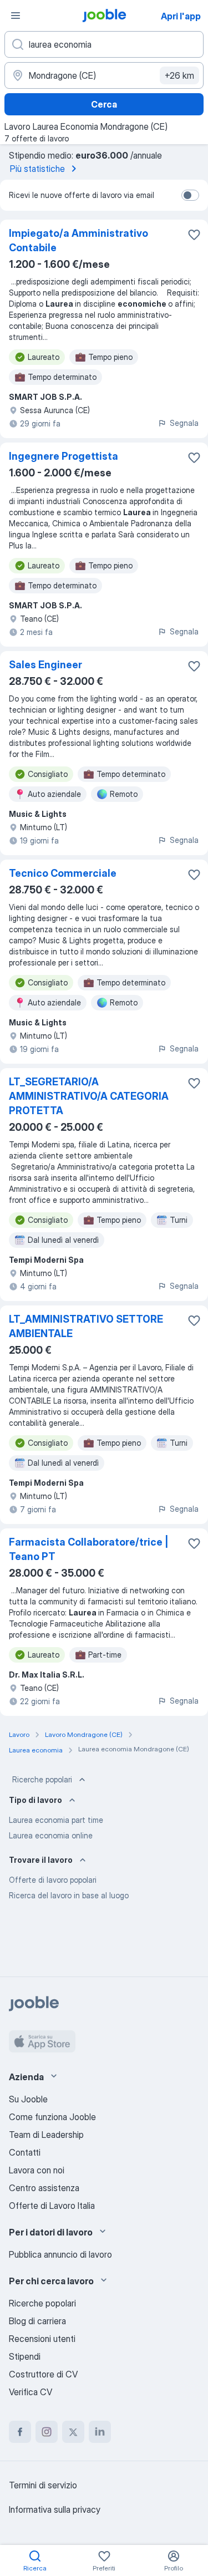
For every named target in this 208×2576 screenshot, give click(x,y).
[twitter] (73, 2432)
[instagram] (47, 2432)
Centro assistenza (44, 2188)
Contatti (25, 2152)
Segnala (184, 423)
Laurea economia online (51, 1835)
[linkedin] (100, 2432)
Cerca (104, 104)
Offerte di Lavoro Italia (52, 2206)
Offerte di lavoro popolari (53, 1880)
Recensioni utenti (42, 2339)
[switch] (190, 195)
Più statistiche (37, 169)
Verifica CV (31, 2392)
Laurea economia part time (56, 1820)
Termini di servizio (43, 2485)
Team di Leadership (46, 2135)
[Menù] (16, 16)
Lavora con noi (37, 2170)
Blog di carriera (37, 2321)
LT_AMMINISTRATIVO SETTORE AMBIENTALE (86, 1326)
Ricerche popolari (42, 1779)
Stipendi (25, 2356)
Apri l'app (181, 16)
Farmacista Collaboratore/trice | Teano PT (89, 1549)
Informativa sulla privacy (55, 2509)
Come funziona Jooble (52, 2117)
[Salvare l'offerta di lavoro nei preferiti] (194, 235)
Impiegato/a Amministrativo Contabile (78, 240)
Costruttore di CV (43, 2374)
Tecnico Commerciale (63, 873)
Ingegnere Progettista (64, 456)
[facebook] (20, 2432)
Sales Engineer (45, 665)
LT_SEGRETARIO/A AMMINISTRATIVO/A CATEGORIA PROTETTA (89, 1096)
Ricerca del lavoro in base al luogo (69, 1895)
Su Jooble (28, 2099)
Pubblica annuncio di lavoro (60, 2254)
